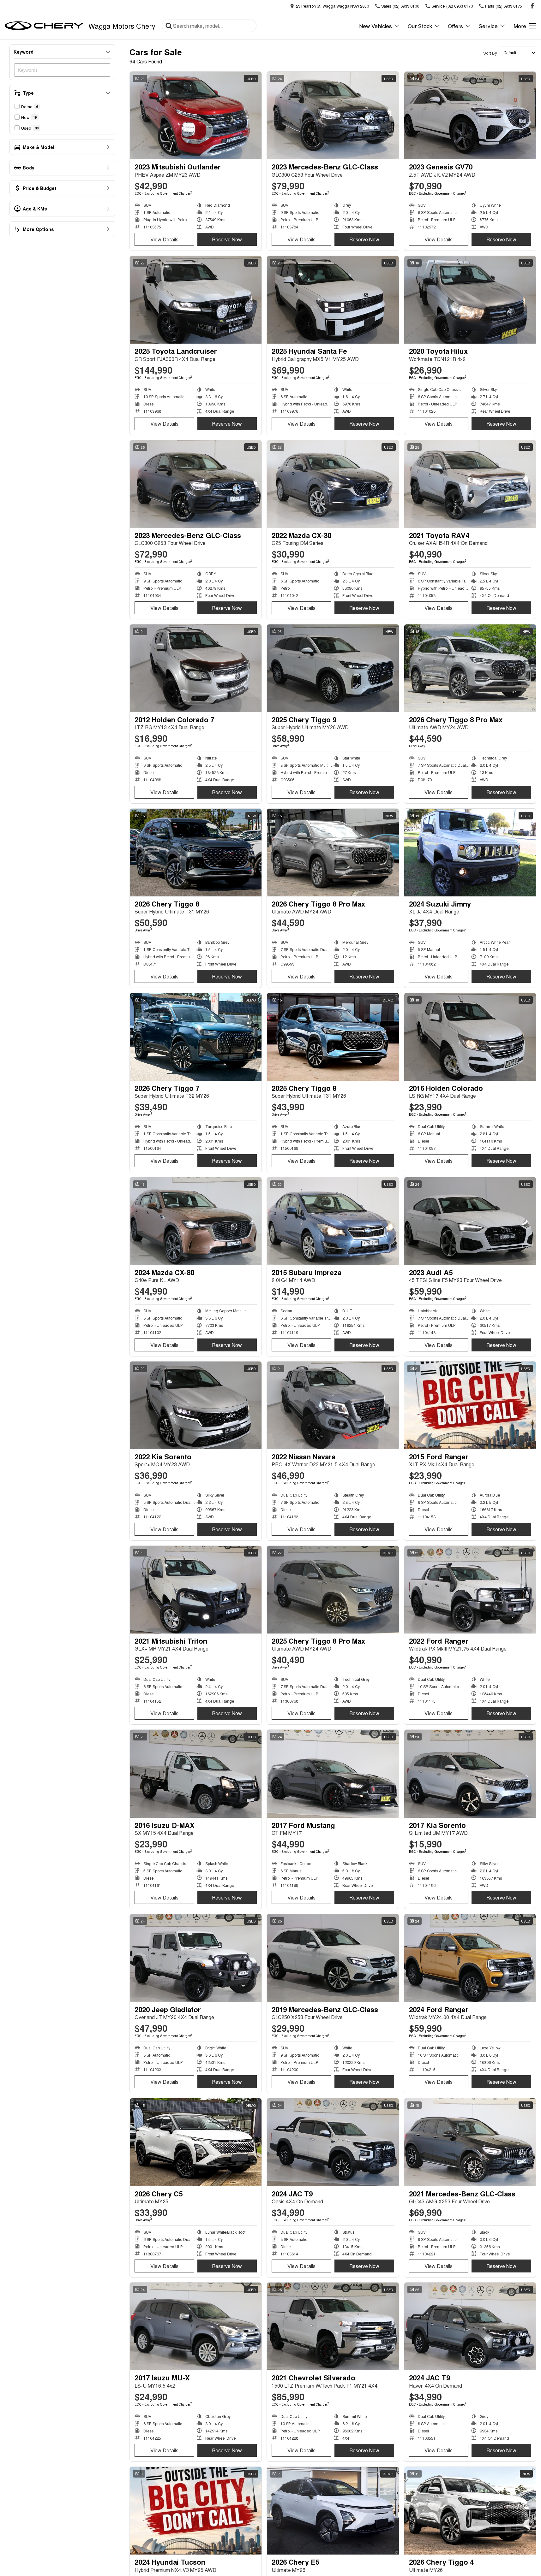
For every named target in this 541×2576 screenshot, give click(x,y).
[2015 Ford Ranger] (470, 1405)
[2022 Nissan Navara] (333, 1405)
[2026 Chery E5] (333, 2511)
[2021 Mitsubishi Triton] (196, 1590)
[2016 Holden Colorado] (470, 1037)
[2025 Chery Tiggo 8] (333, 1037)
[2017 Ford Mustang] (333, 1774)
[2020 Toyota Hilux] (470, 300)
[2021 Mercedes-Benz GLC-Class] (470, 2142)
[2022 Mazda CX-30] (333, 484)
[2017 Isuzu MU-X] (196, 2326)
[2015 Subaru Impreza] (333, 1221)
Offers (455, 26)
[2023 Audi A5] (470, 1221)
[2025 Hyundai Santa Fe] (333, 300)
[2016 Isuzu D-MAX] (196, 1774)
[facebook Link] (532, 6)
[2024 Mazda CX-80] (196, 1221)
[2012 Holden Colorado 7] (196, 668)
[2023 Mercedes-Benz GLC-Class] (333, 115)
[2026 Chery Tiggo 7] (196, 1037)
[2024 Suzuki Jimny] (470, 853)
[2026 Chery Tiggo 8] (196, 853)
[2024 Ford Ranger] (470, 1958)
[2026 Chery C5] (196, 2142)
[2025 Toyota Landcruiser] (196, 300)
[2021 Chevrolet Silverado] (333, 2326)
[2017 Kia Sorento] (470, 1774)
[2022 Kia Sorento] (196, 1405)
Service (488, 26)
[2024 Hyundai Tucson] (196, 2511)
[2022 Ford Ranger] (470, 1590)
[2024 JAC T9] (333, 2142)
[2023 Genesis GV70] (470, 115)
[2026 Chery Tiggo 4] (470, 2511)
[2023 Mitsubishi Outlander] (196, 115)
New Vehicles (376, 26)
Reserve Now (227, 239)
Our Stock (420, 26)
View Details (164, 239)
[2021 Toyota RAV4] (470, 484)
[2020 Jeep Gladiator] (196, 1958)
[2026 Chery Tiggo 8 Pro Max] (470, 668)
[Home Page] (44, 26)
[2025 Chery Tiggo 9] (333, 668)
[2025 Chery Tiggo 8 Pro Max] (333, 1590)
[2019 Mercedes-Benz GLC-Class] (333, 1958)
